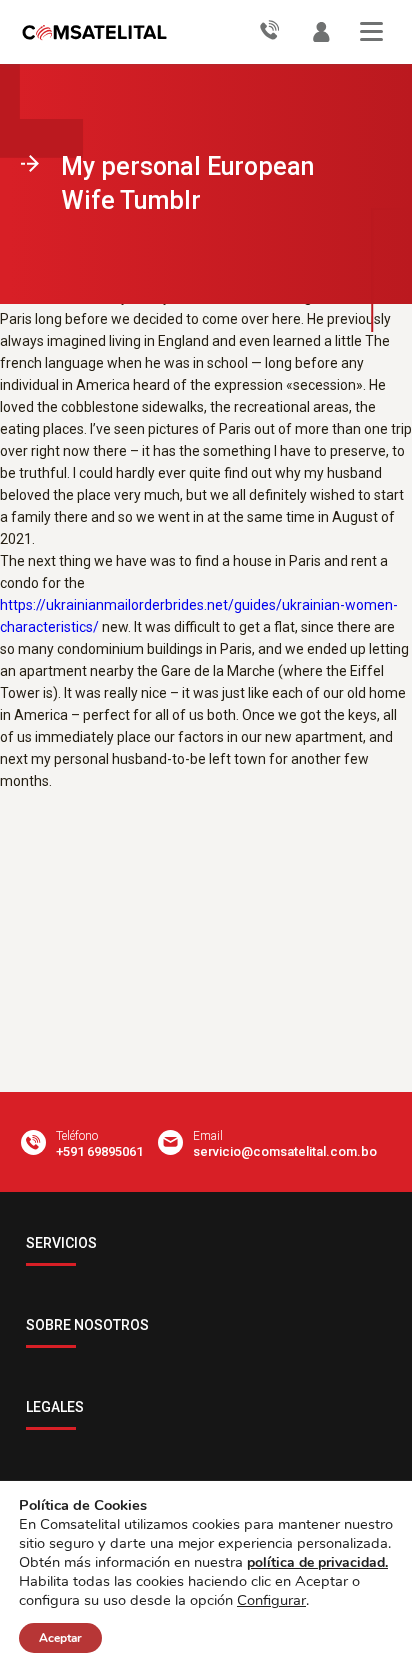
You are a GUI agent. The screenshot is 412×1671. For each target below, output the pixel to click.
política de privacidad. (317, 1562)
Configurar (271, 1600)
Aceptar (60, 1638)
